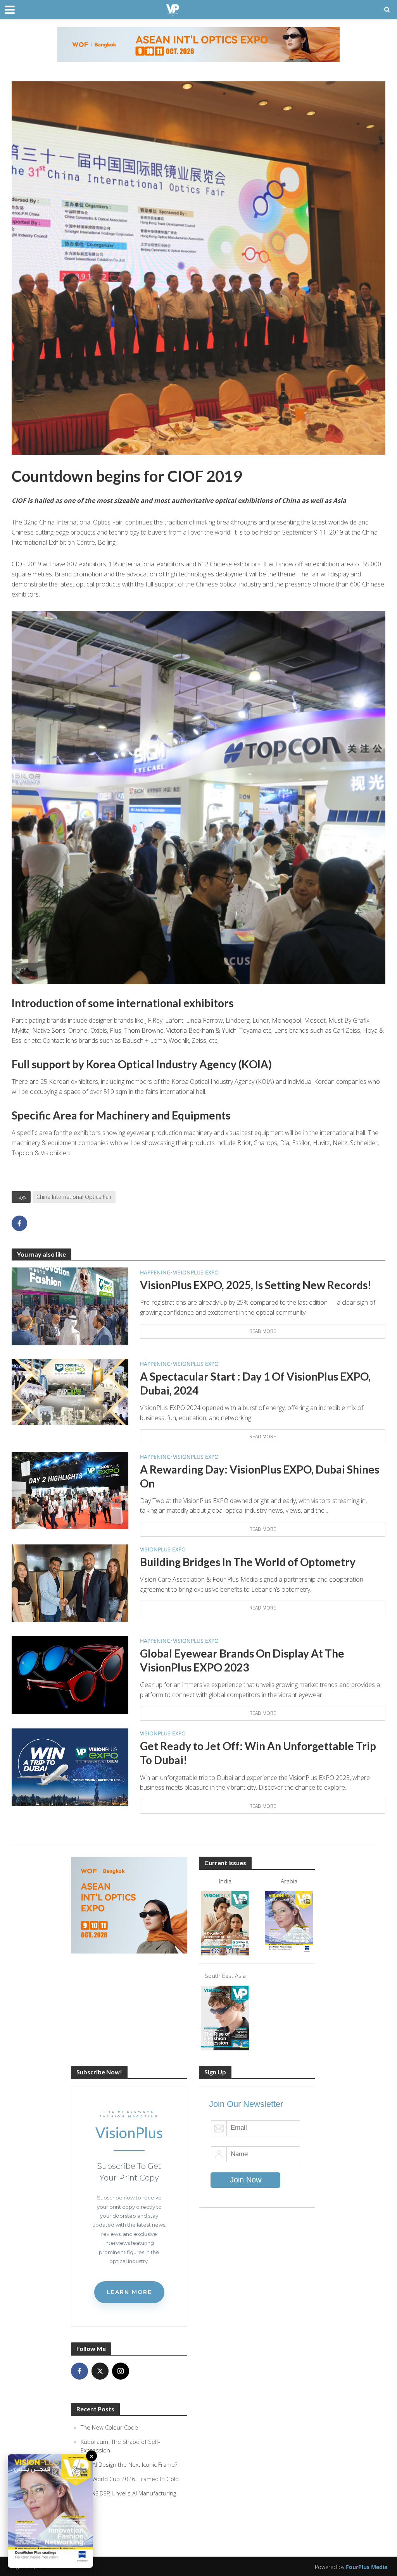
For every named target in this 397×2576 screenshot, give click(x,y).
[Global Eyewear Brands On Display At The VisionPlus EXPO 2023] (70, 1674)
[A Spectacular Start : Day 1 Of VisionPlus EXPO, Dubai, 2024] (70, 1391)
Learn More (129, 2292)
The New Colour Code (109, 2427)
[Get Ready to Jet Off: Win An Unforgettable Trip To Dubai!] (70, 1767)
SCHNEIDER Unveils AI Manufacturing (128, 2493)
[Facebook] (79, 2371)
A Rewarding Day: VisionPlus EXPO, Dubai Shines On (260, 1476)
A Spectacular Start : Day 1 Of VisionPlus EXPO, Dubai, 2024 (255, 1383)
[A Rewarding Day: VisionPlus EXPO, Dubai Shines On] (70, 1490)
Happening (155, 1272)
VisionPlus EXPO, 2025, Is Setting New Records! (256, 1285)
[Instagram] (121, 2371)
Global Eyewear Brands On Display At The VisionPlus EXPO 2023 (242, 1660)
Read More (263, 1331)
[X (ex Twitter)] (100, 2371)
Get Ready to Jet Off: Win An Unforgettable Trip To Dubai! (258, 1753)
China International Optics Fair (74, 1197)
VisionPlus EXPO (196, 1272)
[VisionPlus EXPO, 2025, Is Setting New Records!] (70, 1306)
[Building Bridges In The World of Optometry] (70, 1583)
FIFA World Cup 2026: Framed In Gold (130, 2479)
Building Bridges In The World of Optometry (248, 1562)
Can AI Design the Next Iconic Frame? (129, 2464)
